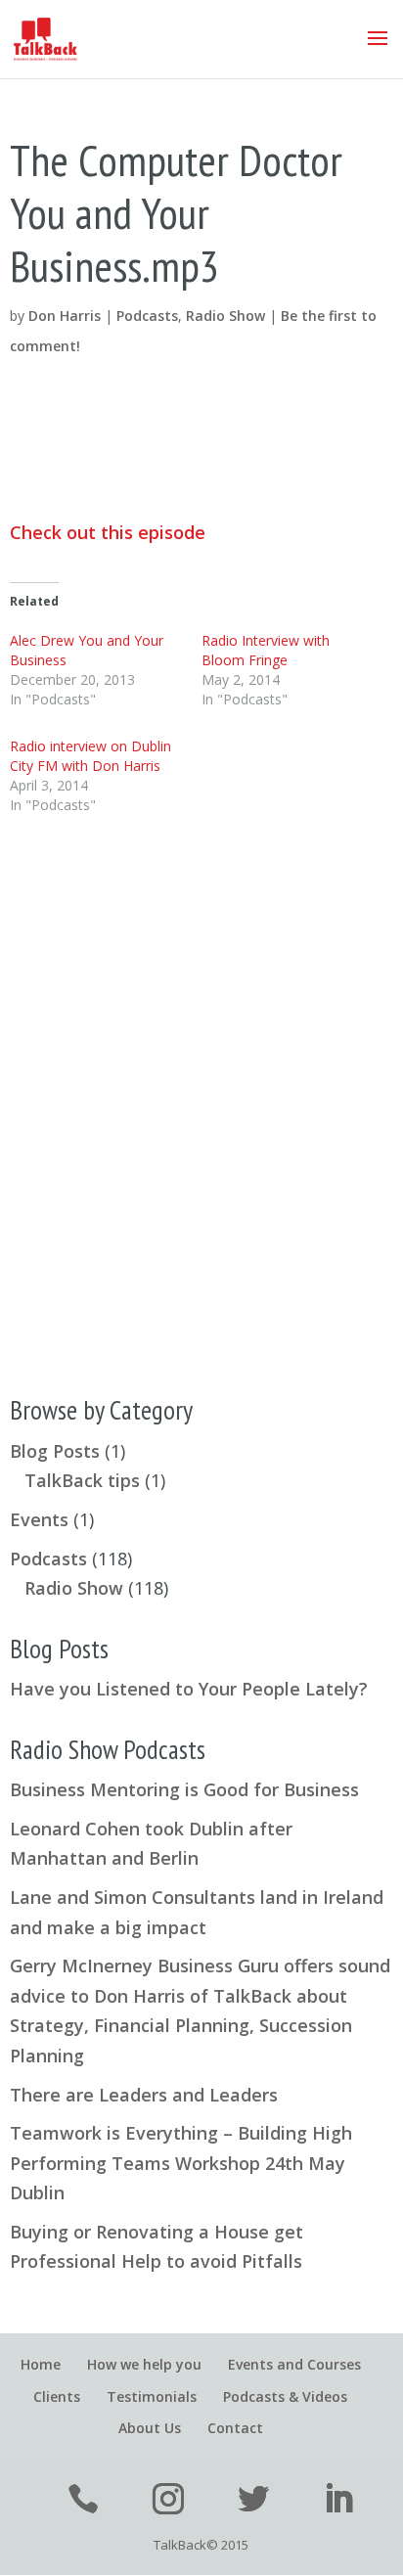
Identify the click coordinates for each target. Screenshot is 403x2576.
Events (39, 1519)
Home (41, 2364)
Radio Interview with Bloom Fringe (266, 650)
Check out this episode (108, 532)
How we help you (144, 2364)
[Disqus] (201, 1091)
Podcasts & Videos (285, 2396)
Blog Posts (55, 1451)
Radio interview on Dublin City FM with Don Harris (90, 756)
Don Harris (65, 316)
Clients (57, 2396)
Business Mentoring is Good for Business (184, 1789)
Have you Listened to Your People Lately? (189, 1689)
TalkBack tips (82, 1480)
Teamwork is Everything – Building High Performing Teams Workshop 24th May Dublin (181, 2163)
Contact (235, 2428)
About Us (150, 2428)
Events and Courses (294, 2364)
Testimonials (152, 2396)
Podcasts (147, 316)
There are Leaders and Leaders (144, 2095)
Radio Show (225, 316)
